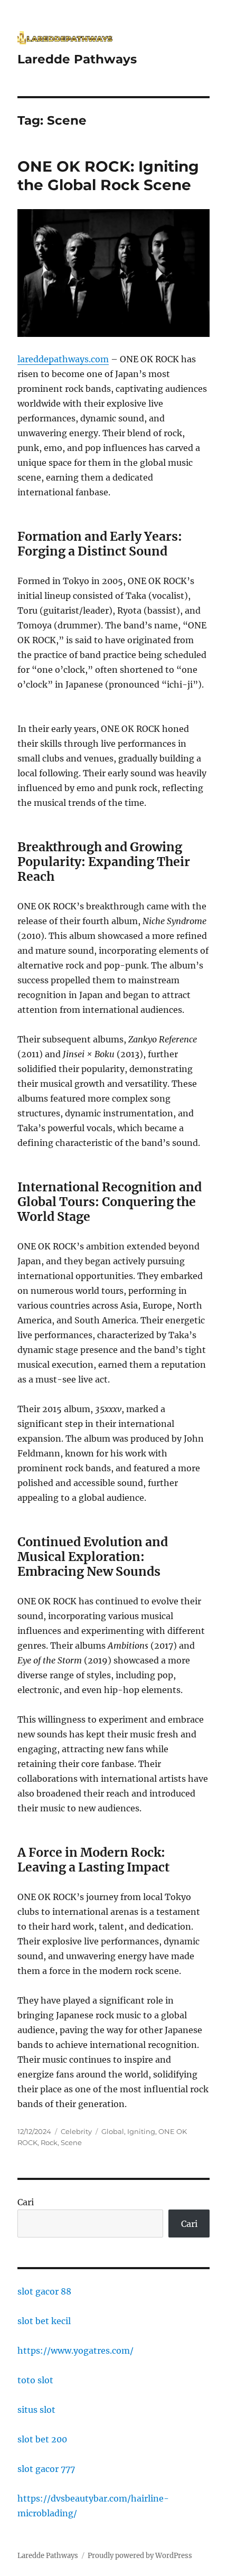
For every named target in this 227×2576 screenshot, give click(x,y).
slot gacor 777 (46, 2469)
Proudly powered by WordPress (140, 2556)
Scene (71, 2142)
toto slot (35, 2380)
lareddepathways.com (63, 359)
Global (113, 2131)
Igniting (141, 2131)
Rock (49, 2142)
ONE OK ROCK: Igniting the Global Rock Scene (108, 176)
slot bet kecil (44, 2321)
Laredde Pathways (77, 59)
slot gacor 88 (44, 2291)
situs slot (36, 2410)
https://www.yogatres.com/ (75, 2351)
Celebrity (76, 2131)
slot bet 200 (42, 2439)
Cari (26, 2202)
